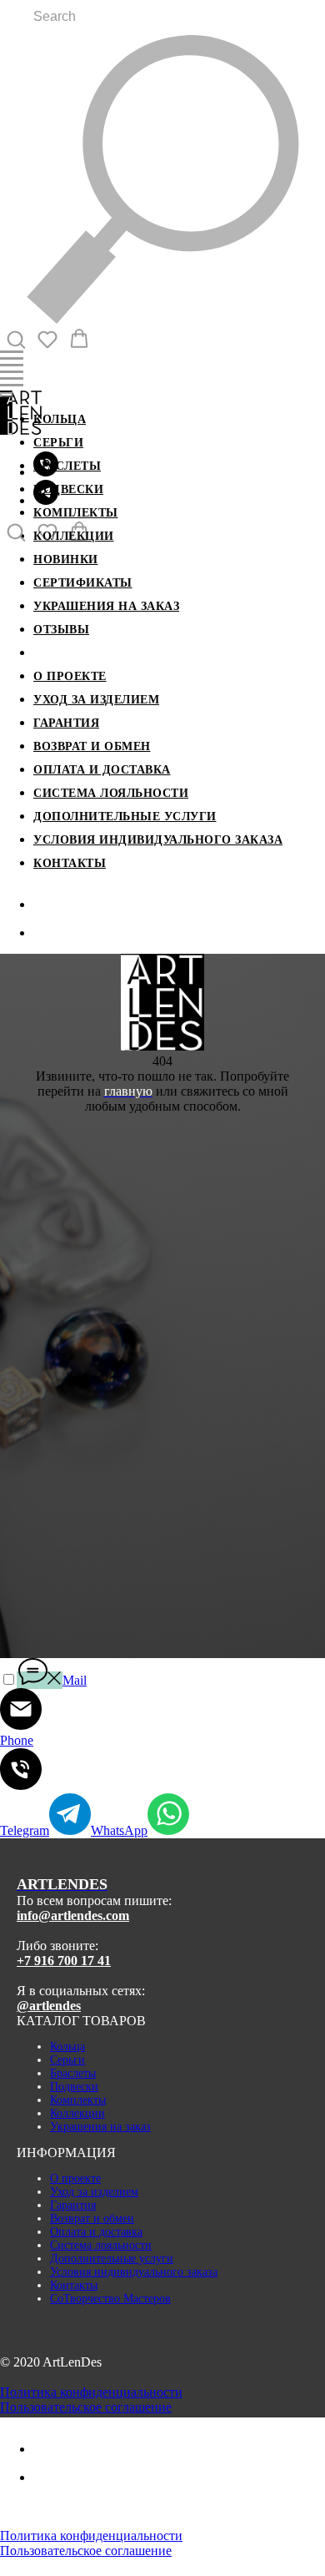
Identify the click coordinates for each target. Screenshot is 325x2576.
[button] (16, 339)
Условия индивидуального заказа (158, 840)
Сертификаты (83, 583)
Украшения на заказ (106, 606)
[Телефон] (46, 904)
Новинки (66, 560)
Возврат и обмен (92, 746)
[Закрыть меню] (7, 395)
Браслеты (67, 466)
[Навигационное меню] (12, 359)
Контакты (70, 863)
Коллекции (74, 536)
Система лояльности (111, 793)
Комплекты (76, 513)
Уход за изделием (96, 700)
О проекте (70, 676)
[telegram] (46, 500)
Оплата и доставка (102, 770)
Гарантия (66, 723)
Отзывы (61, 630)
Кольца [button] (60, 419)
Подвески (68, 489)
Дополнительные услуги (125, 817)
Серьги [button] (58, 443)
